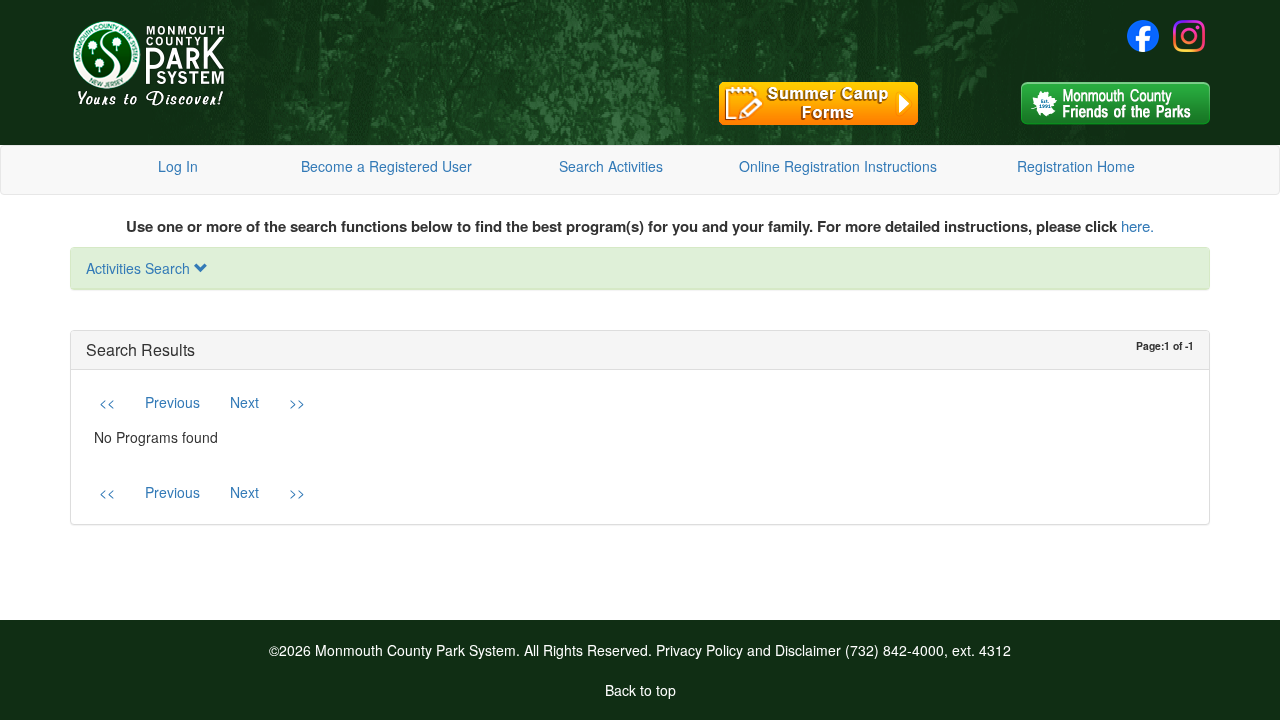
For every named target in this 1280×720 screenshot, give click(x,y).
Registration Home (1076, 166)
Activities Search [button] (140, 268)
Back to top (640, 690)
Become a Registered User (386, 166)
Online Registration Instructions (838, 166)
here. (1137, 225)
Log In (178, 166)
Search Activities (611, 166)
